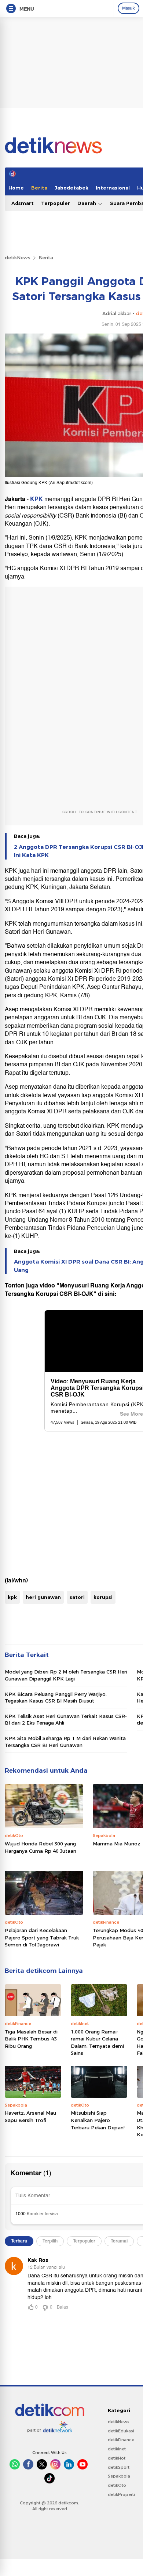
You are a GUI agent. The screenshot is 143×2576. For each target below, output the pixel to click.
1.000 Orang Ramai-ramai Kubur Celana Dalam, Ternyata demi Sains (97, 2042)
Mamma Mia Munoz (117, 1844)
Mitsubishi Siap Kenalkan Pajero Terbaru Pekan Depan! (98, 2120)
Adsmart (23, 203)
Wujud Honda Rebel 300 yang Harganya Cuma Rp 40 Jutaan (41, 1847)
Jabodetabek (71, 188)
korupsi (103, 1597)
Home (16, 188)
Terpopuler (56, 203)
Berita (39, 188)
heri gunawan (43, 1597)
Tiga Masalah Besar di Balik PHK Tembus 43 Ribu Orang (31, 2039)
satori (77, 1597)
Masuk (129, 8)
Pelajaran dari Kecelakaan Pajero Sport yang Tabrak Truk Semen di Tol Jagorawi (42, 1937)
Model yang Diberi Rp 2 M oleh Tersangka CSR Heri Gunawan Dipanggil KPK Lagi (66, 1675)
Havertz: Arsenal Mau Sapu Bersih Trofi (30, 2116)
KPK (37, 499)
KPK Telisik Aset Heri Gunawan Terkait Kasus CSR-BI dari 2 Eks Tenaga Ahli (66, 1719)
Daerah (87, 203)
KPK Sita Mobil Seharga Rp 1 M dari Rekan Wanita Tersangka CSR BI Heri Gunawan (65, 1741)
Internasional (113, 188)
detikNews (18, 257)
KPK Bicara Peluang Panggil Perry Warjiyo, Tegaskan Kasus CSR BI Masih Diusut (56, 1697)
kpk (12, 1597)
